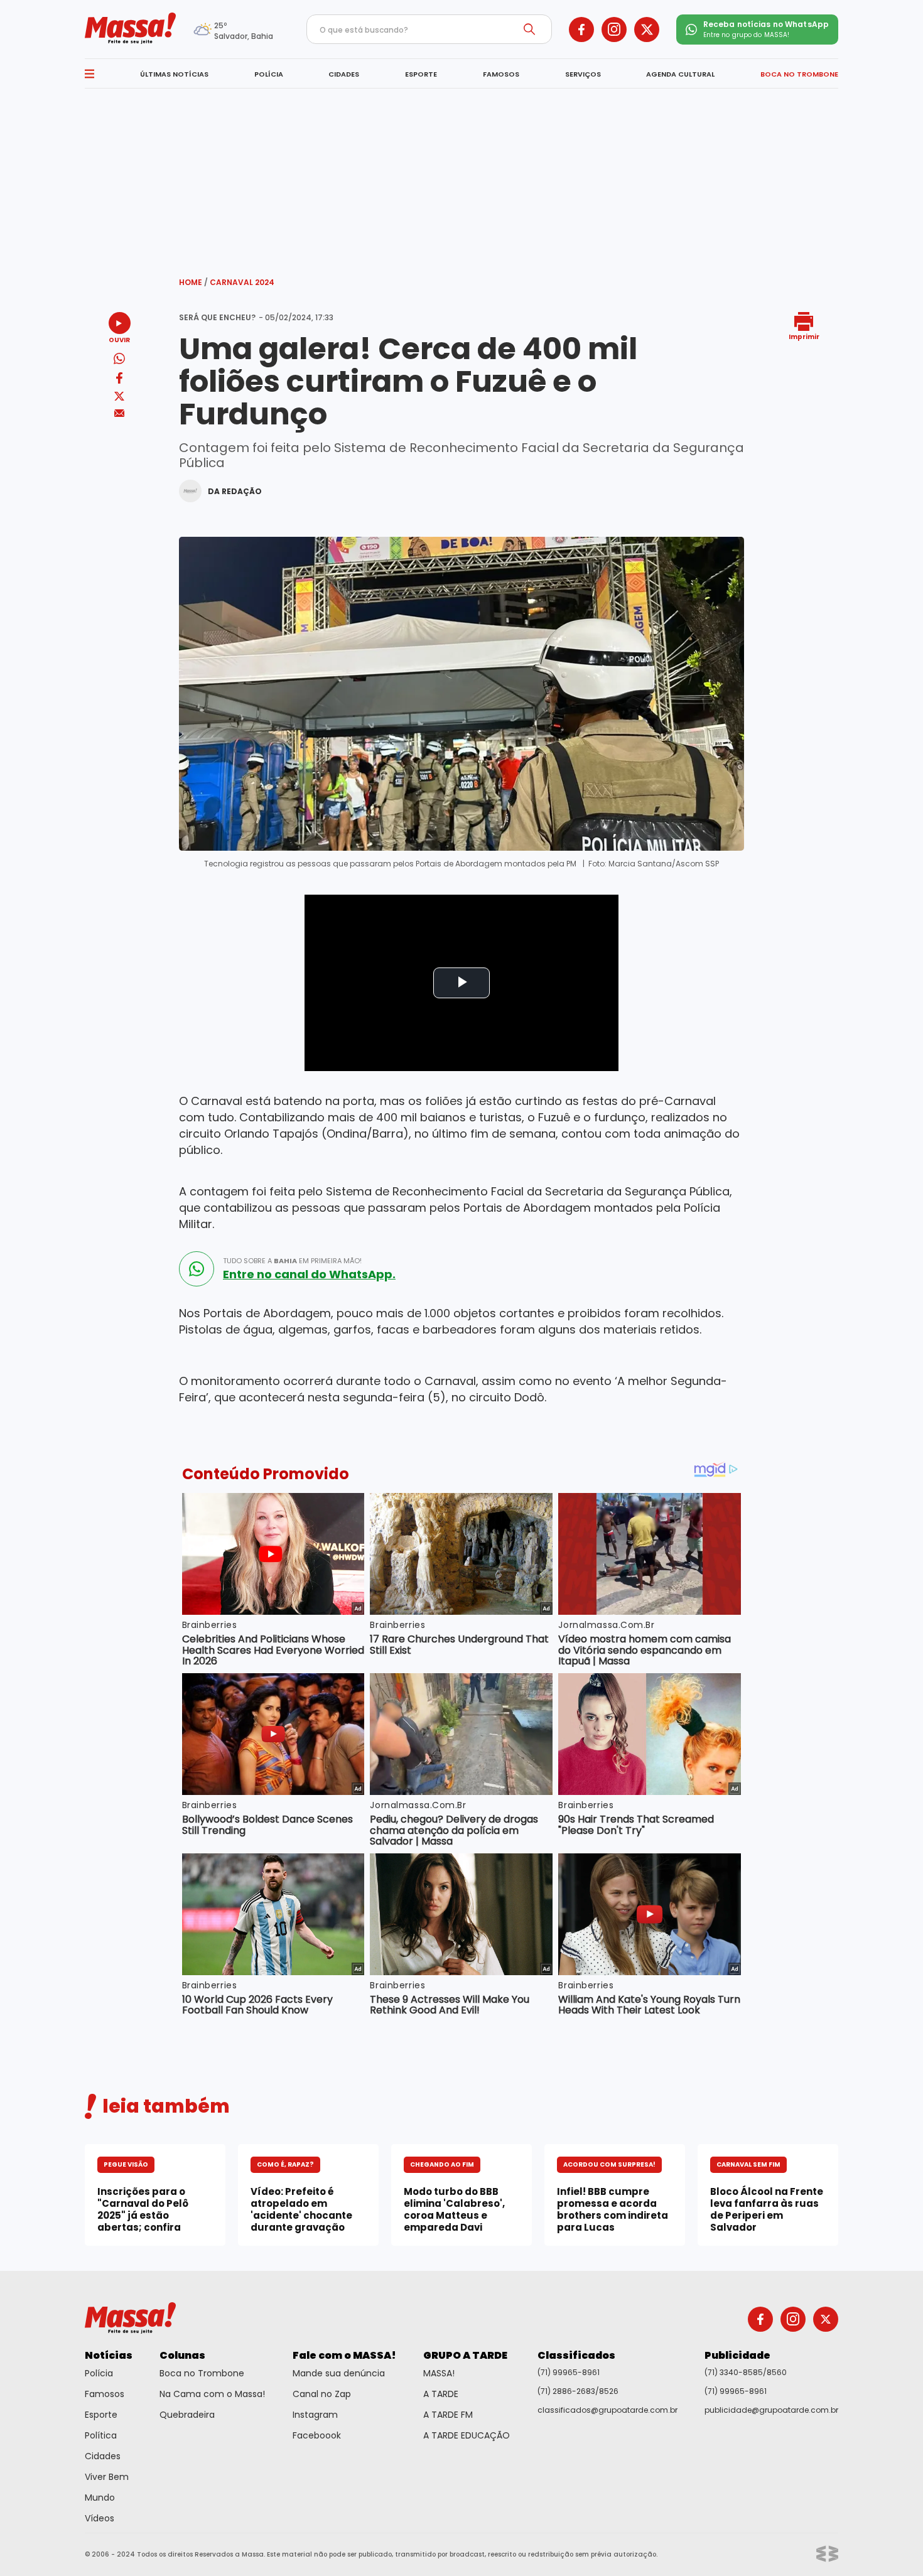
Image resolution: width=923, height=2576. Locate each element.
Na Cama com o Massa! (212, 2394)
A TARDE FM (448, 2415)
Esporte (101, 2415)
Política (101, 2435)
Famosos (105, 2394)
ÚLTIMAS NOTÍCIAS (174, 74)
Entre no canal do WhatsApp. (309, 1275)
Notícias (109, 2355)
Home (193, 282)
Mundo (100, 2498)
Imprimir (804, 336)
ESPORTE (421, 74)
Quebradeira (187, 2415)
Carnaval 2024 (242, 282)
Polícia (99, 2373)
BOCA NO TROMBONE (799, 74)
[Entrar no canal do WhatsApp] (197, 1269)
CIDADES (344, 74)
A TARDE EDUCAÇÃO (467, 2435)
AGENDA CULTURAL (680, 74)
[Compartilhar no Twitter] (119, 397)
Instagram (315, 2415)
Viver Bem (107, 2477)
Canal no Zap (322, 2394)
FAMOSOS (501, 74)
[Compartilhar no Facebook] (119, 380)
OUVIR (119, 339)
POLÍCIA (269, 74)
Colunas (182, 2355)
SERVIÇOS (583, 74)
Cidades (103, 2456)
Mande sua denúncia (339, 2373)
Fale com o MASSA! (344, 2355)
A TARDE (441, 2394)
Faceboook (317, 2435)
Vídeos (100, 2518)
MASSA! (439, 2373)
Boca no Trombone (202, 2373)
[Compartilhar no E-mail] (120, 413)
